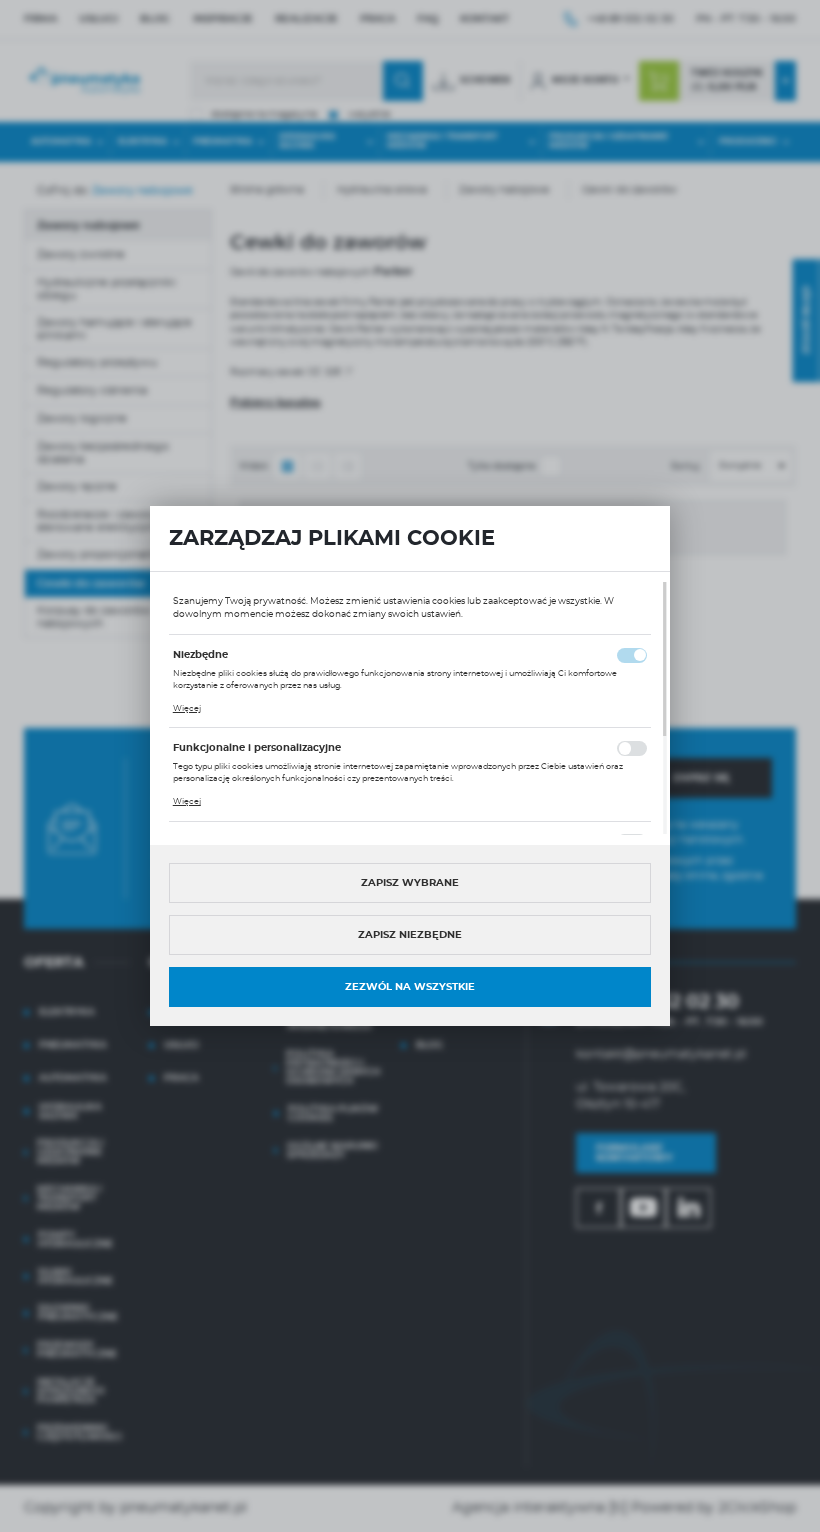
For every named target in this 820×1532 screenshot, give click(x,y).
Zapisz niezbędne (410, 935)
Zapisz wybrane (410, 883)
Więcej (187, 709)
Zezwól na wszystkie (410, 987)
